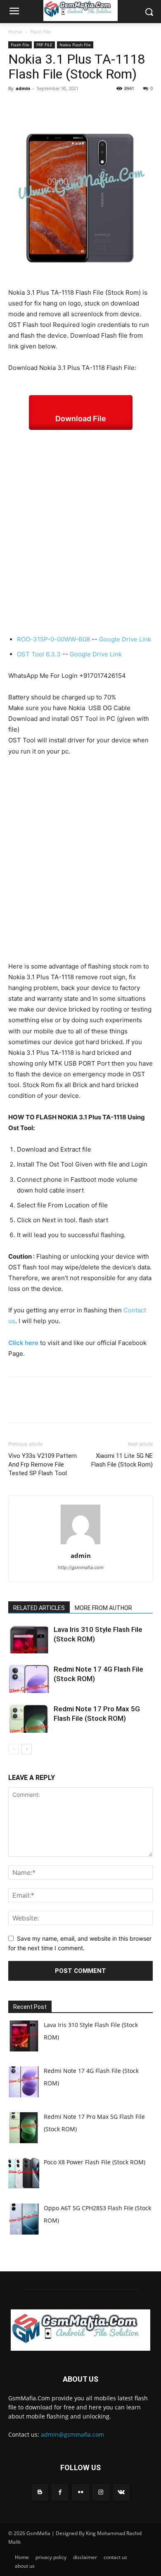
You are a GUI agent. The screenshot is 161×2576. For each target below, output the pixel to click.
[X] (36, 107)
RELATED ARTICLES (39, 1608)
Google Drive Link (125, 639)
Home (15, 32)
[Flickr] (80, 2492)
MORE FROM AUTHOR (103, 1608)
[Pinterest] (54, 107)
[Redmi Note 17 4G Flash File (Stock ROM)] (29, 1679)
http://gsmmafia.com (81, 1567)
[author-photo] (80, 1544)
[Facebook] (17, 107)
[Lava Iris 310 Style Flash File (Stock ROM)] (29, 1639)
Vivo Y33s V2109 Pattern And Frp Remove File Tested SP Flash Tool (43, 1465)
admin (23, 88)
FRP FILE (44, 45)
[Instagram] (101, 2492)
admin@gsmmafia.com (72, 2434)
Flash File (41, 32)
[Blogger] (40, 2492)
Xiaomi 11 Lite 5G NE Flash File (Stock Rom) (122, 1460)
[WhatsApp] (73, 107)
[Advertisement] (80, 532)
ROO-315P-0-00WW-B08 (53, 639)
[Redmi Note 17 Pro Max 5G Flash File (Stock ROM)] (29, 1719)
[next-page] (27, 1749)
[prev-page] (13, 1749)
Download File (81, 419)
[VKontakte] (121, 2492)
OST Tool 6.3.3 (39, 654)
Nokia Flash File (75, 45)
